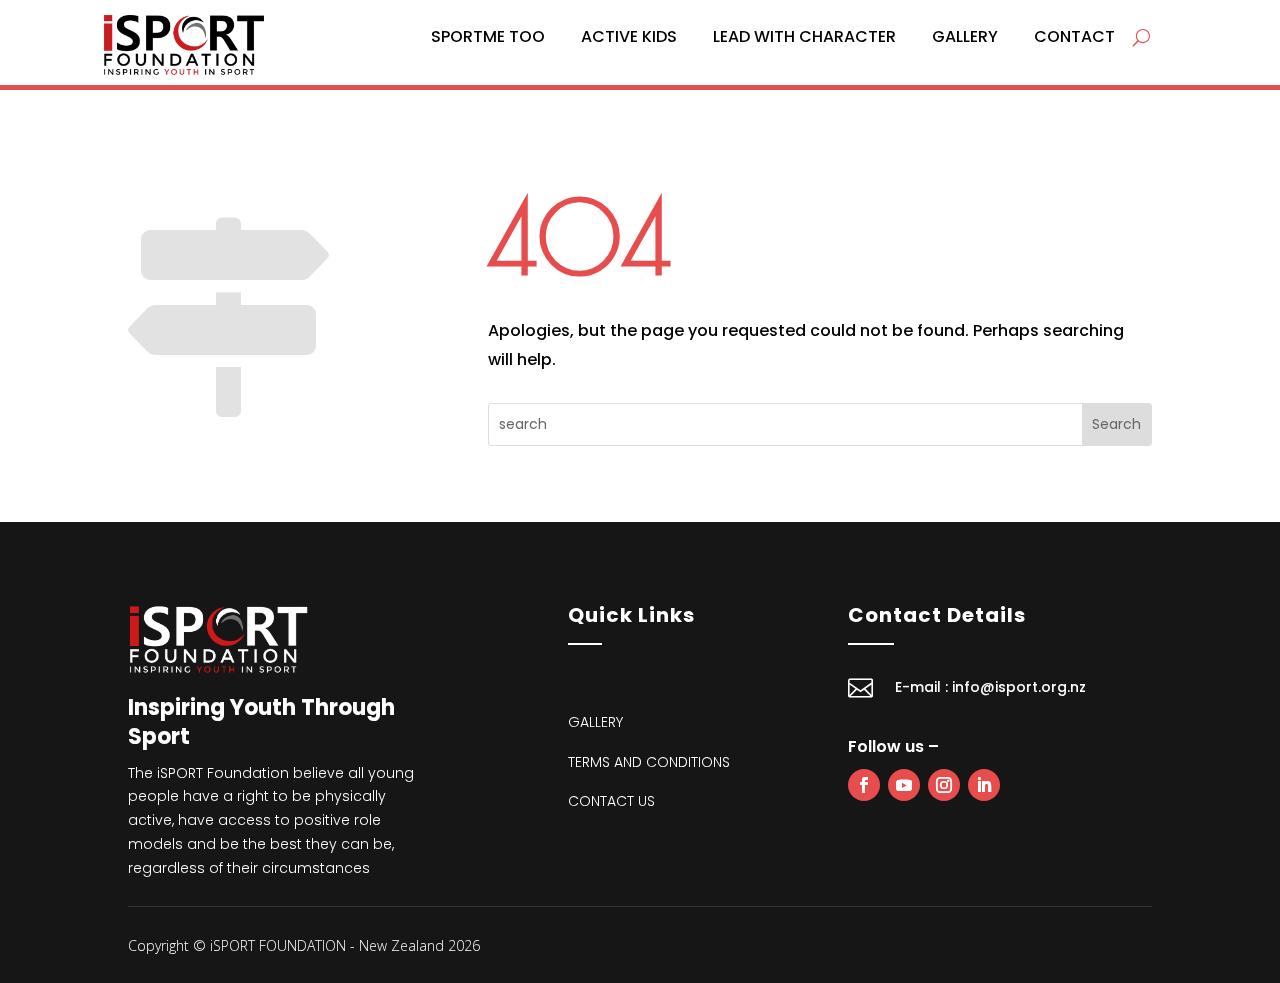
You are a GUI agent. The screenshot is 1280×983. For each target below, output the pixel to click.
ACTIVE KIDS (629, 36)
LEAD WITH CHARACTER (804, 36)
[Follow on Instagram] (944, 785)
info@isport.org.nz (1019, 687)
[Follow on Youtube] (904, 785)
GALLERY (965, 36)
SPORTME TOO (488, 36)
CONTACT (1074, 36)
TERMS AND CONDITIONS (649, 762)
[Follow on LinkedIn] (984, 785)
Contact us (611, 801)
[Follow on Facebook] (864, 785)
